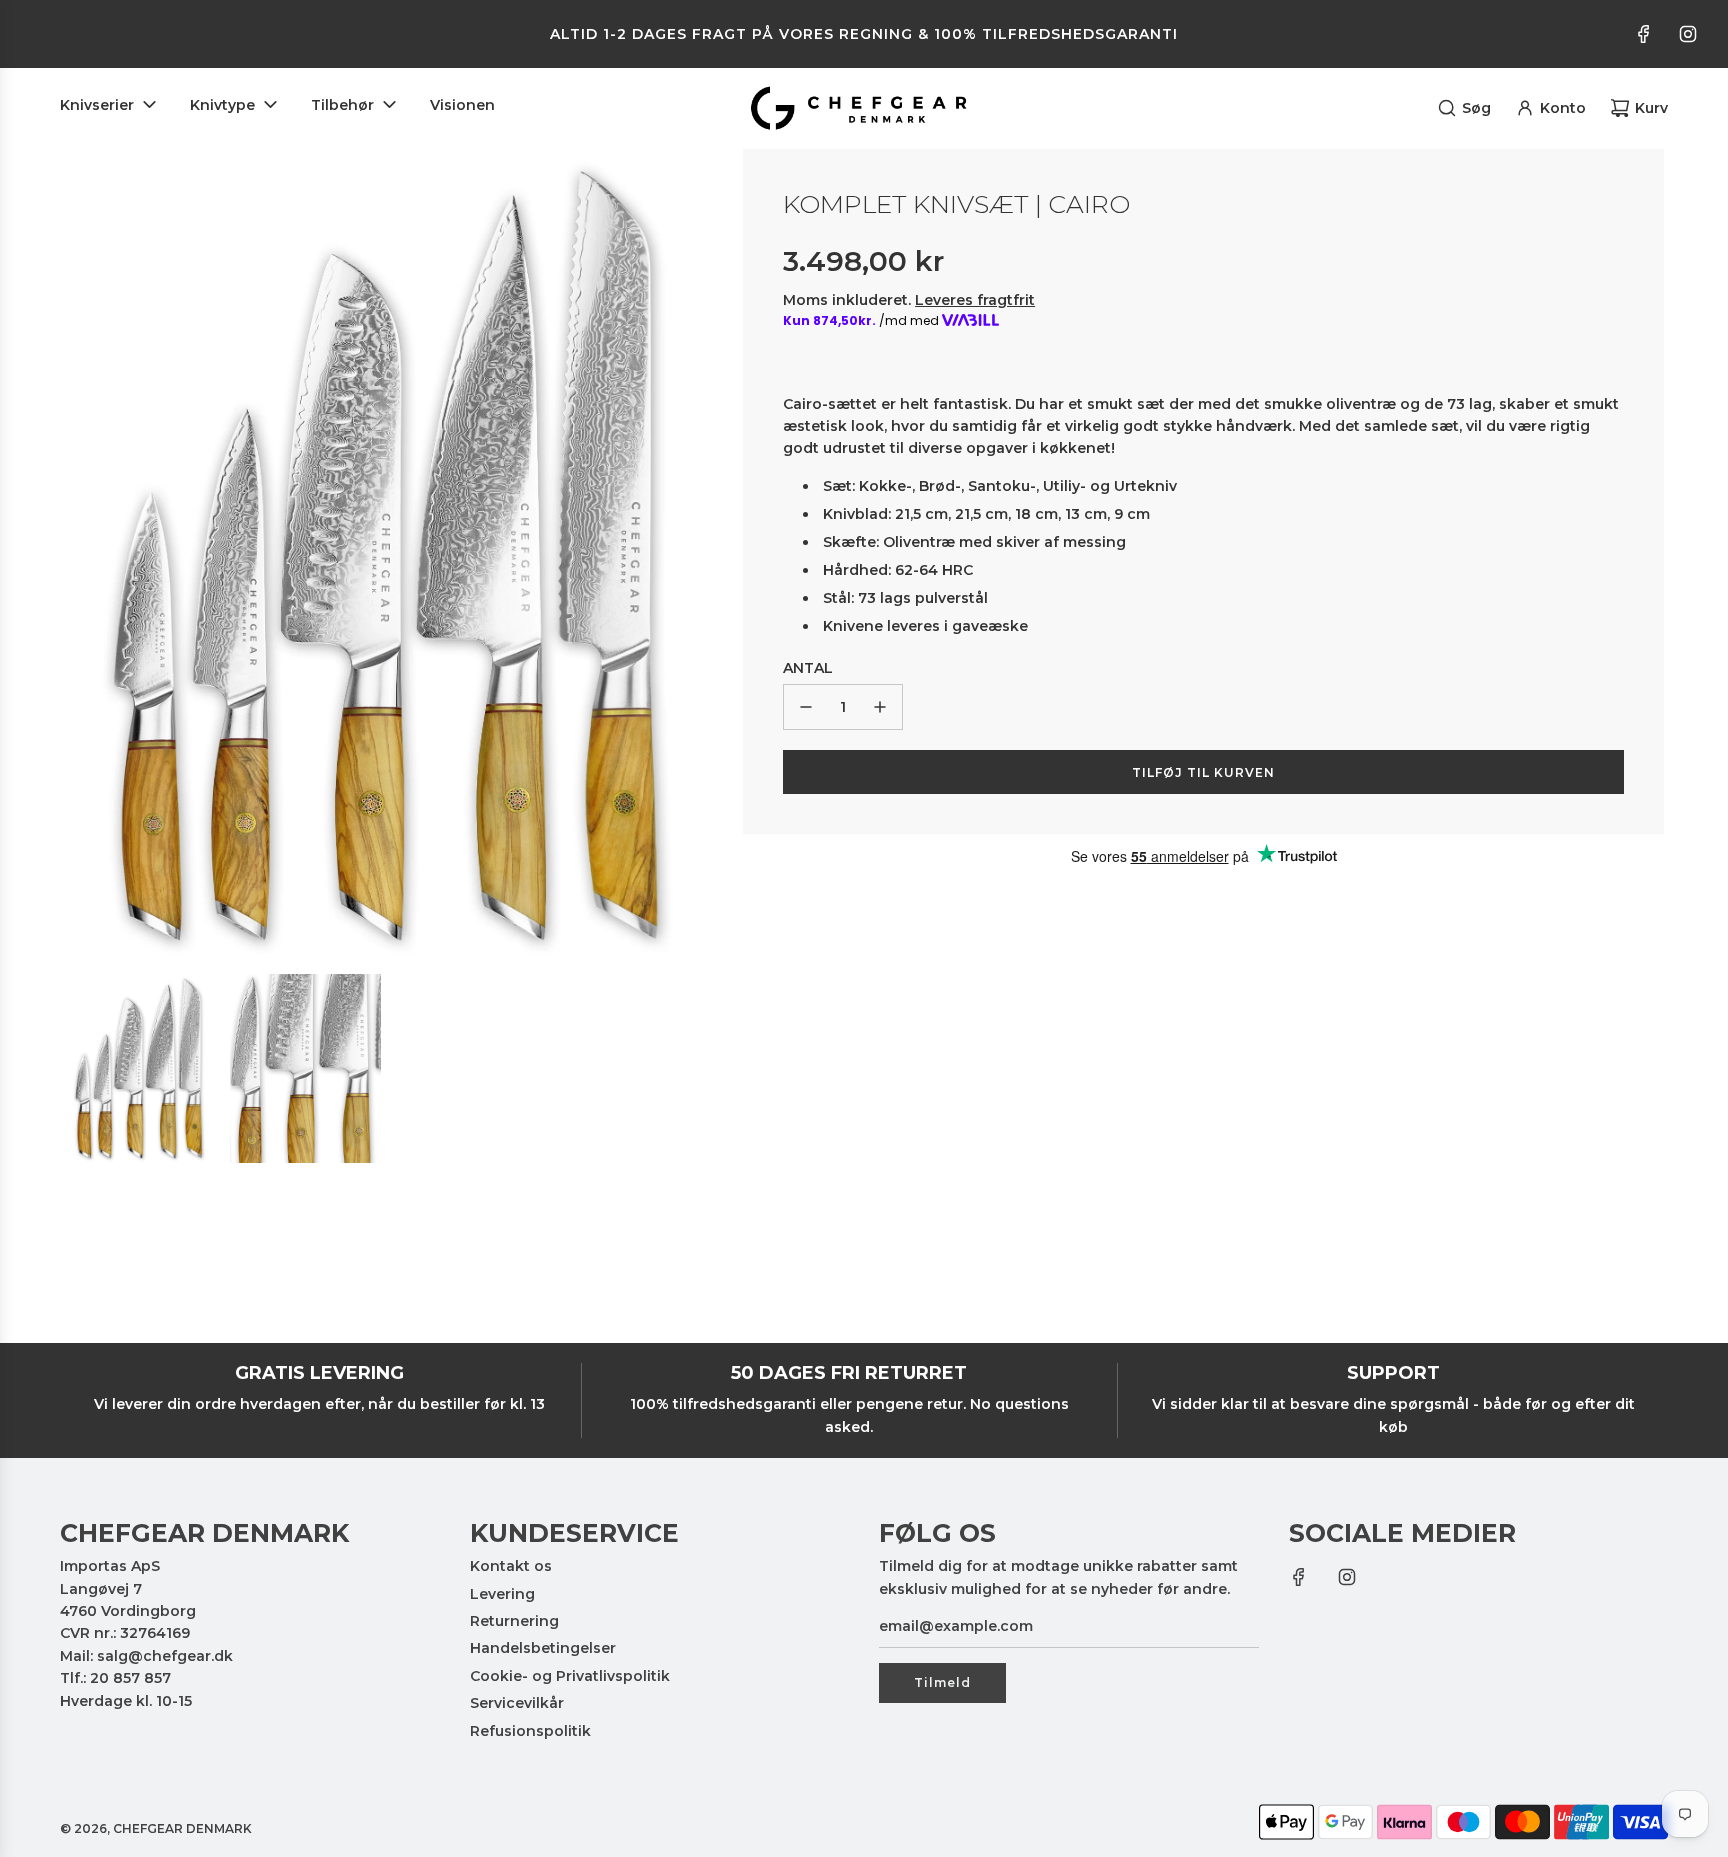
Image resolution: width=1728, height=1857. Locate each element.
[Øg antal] (880, 707)
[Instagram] (1688, 34)
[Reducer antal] (806, 707)
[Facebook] (1644, 34)
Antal (808, 668)
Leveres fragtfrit (975, 300)
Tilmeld (942, 1682)
